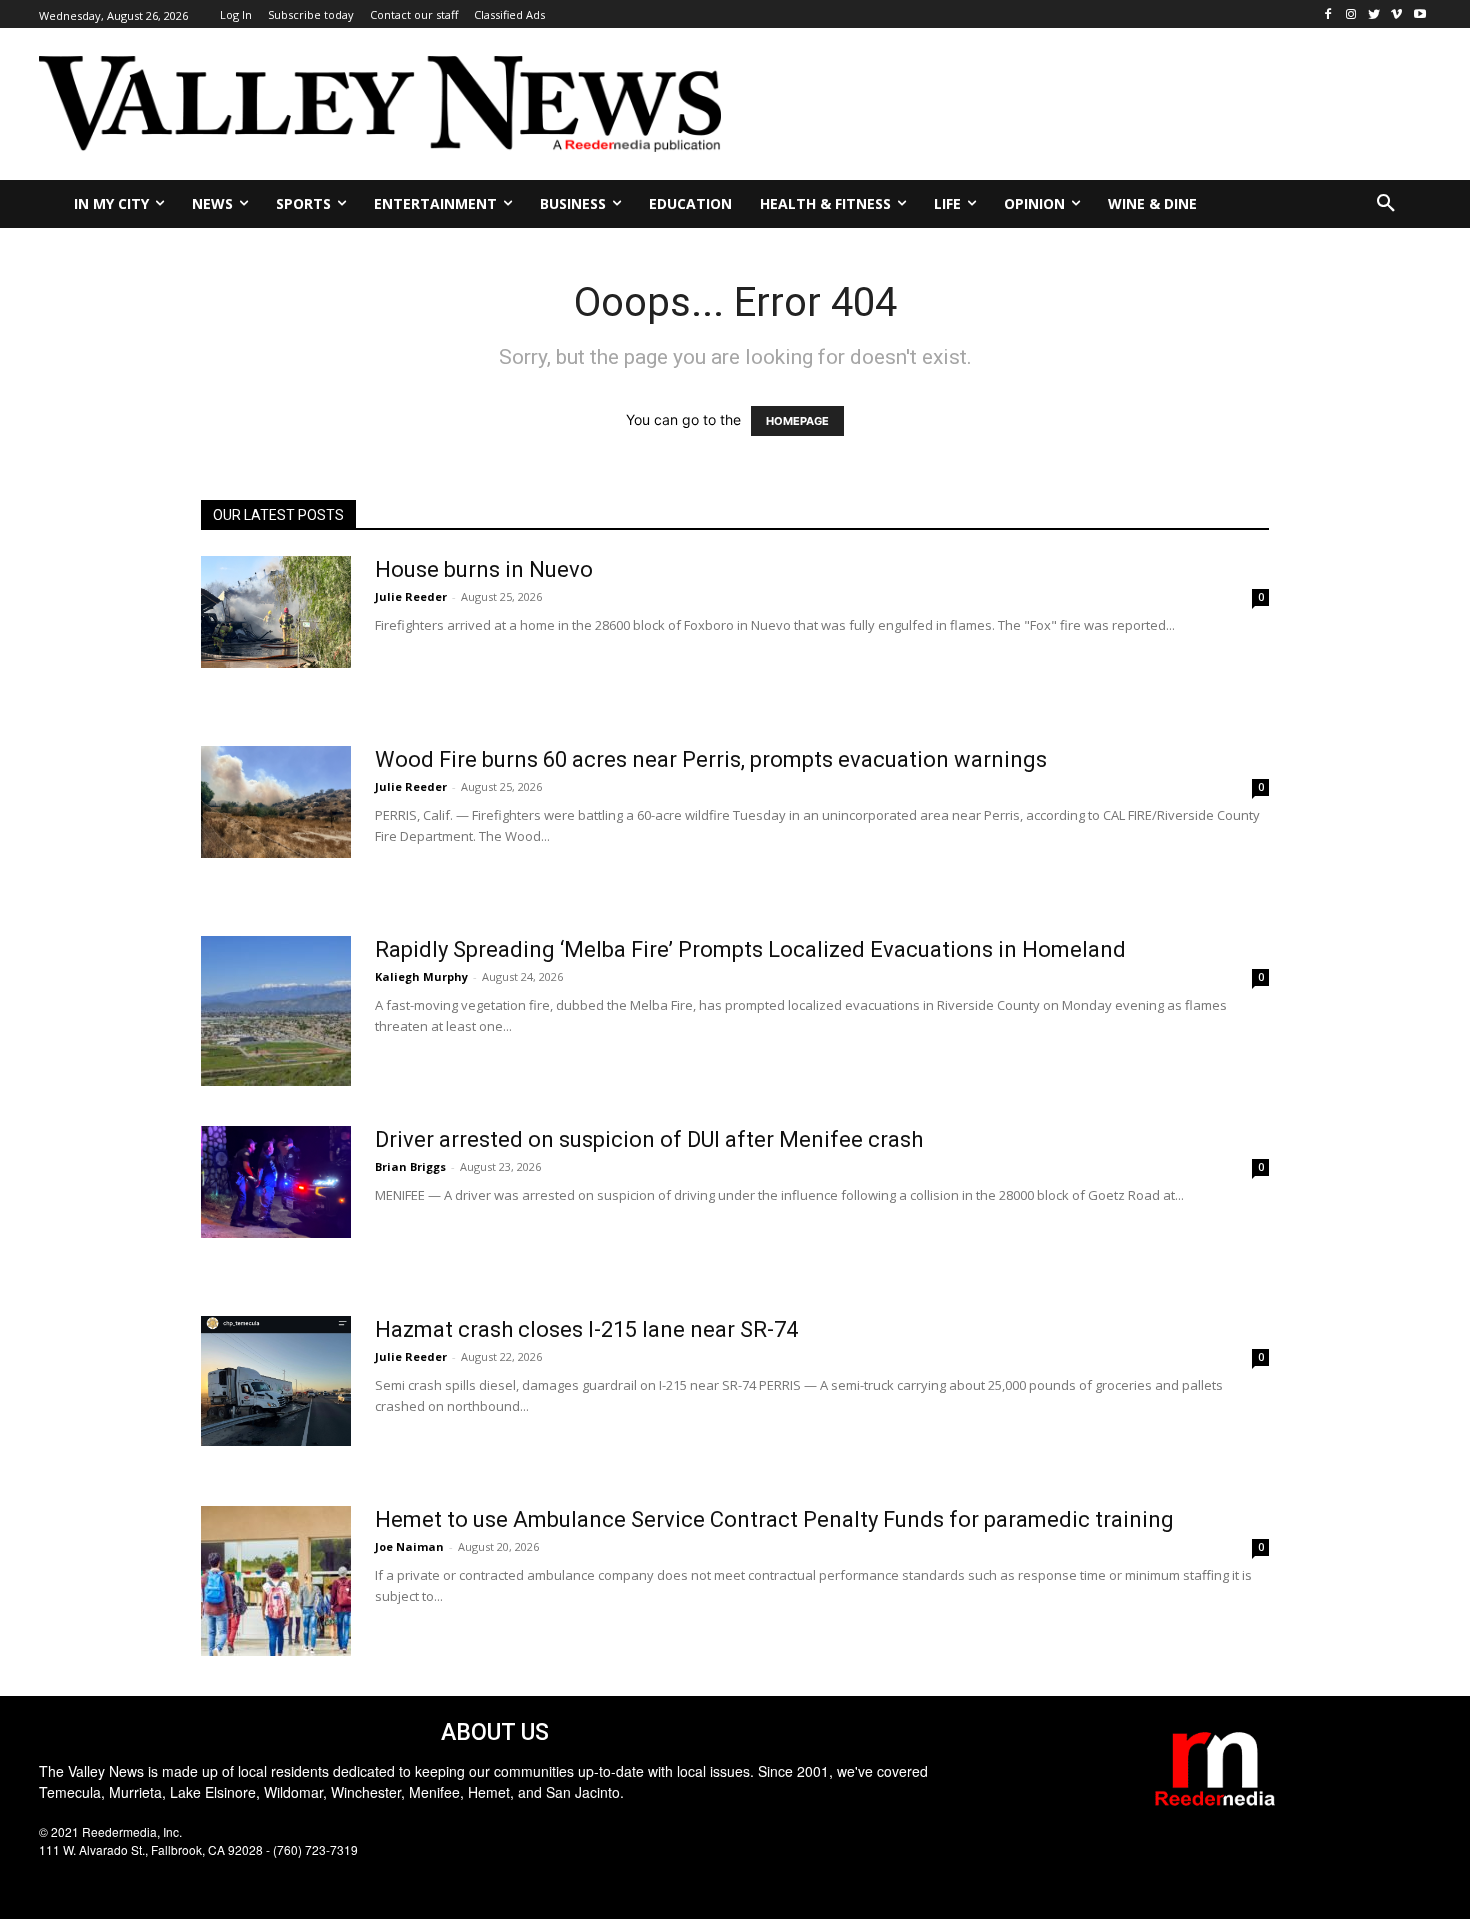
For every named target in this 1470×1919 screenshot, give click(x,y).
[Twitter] (1374, 14)
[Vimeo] (1396, 14)
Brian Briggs (410, 1166)
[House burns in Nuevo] (276, 612)
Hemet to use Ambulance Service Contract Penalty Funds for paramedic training (774, 1519)
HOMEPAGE (797, 421)
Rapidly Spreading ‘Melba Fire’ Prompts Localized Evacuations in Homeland (750, 949)
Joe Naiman (409, 1546)
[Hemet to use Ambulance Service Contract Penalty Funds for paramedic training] (276, 1581)
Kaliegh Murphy (421, 976)
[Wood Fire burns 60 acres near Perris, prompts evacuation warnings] (276, 802)
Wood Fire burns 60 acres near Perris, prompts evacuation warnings (711, 759)
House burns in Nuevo (484, 569)
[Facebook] (1328, 14)
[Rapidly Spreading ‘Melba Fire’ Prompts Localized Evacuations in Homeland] (276, 1011)
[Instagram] (1351, 14)
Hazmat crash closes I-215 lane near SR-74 (586, 1329)
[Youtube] (1419, 14)
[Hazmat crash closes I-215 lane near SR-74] (276, 1381)
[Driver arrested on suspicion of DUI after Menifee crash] (276, 1182)
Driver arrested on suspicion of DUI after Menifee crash (649, 1139)
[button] (1386, 204)
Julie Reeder (411, 596)
